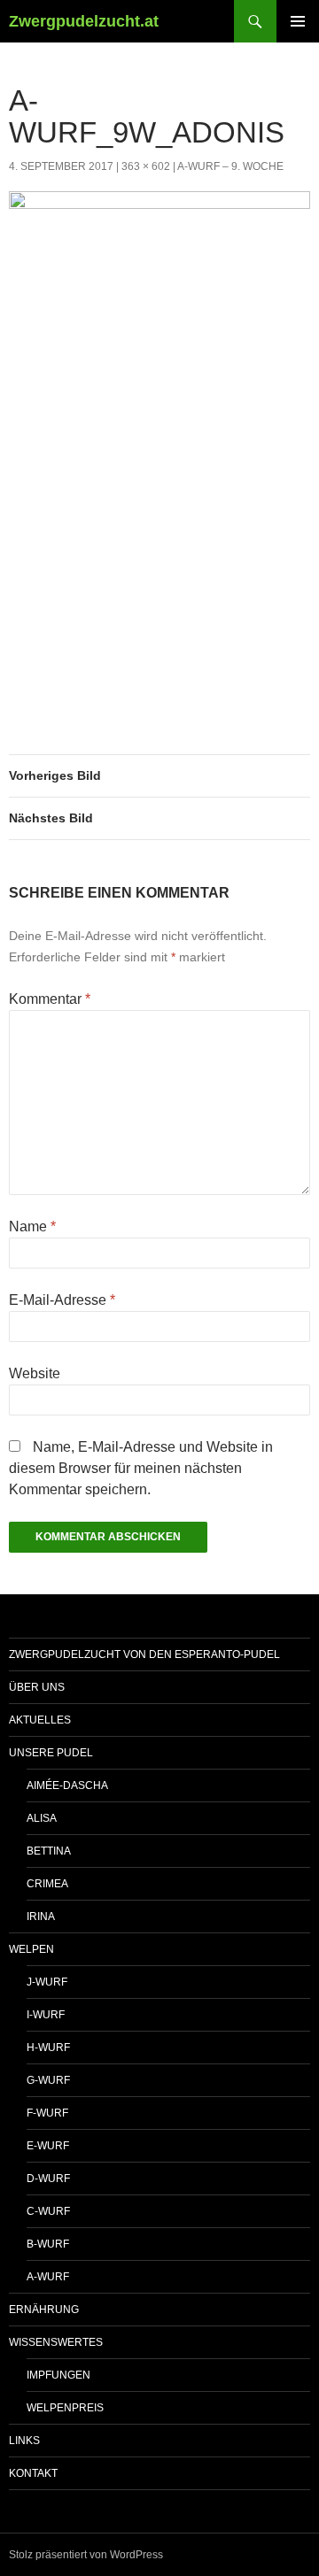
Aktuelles (40, 1720)
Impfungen (58, 2375)
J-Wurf (47, 1982)
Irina (41, 1917)
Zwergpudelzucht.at (84, 21)
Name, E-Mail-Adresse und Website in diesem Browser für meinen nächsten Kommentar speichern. (141, 1468)
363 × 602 (146, 166)
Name (32, 1226)
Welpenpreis (65, 2408)
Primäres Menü (298, 21)
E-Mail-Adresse (62, 1300)
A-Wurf (48, 2277)
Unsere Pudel (51, 1753)
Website (35, 1373)
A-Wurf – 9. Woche (230, 166)
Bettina (49, 1851)
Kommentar (50, 999)
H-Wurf (48, 2048)
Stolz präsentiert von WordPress (86, 2555)
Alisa (42, 1818)
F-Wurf (47, 2113)
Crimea (47, 1884)
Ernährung (44, 2310)
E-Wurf (48, 2146)
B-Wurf (48, 2244)
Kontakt (33, 2473)
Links (24, 2441)
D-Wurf (48, 2179)
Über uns (37, 1687)
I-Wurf (46, 2015)
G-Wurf (48, 2080)
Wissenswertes (56, 2342)
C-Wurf (48, 2211)
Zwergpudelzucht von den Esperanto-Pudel (144, 1654)
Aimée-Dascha (67, 1785)
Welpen (31, 1949)
